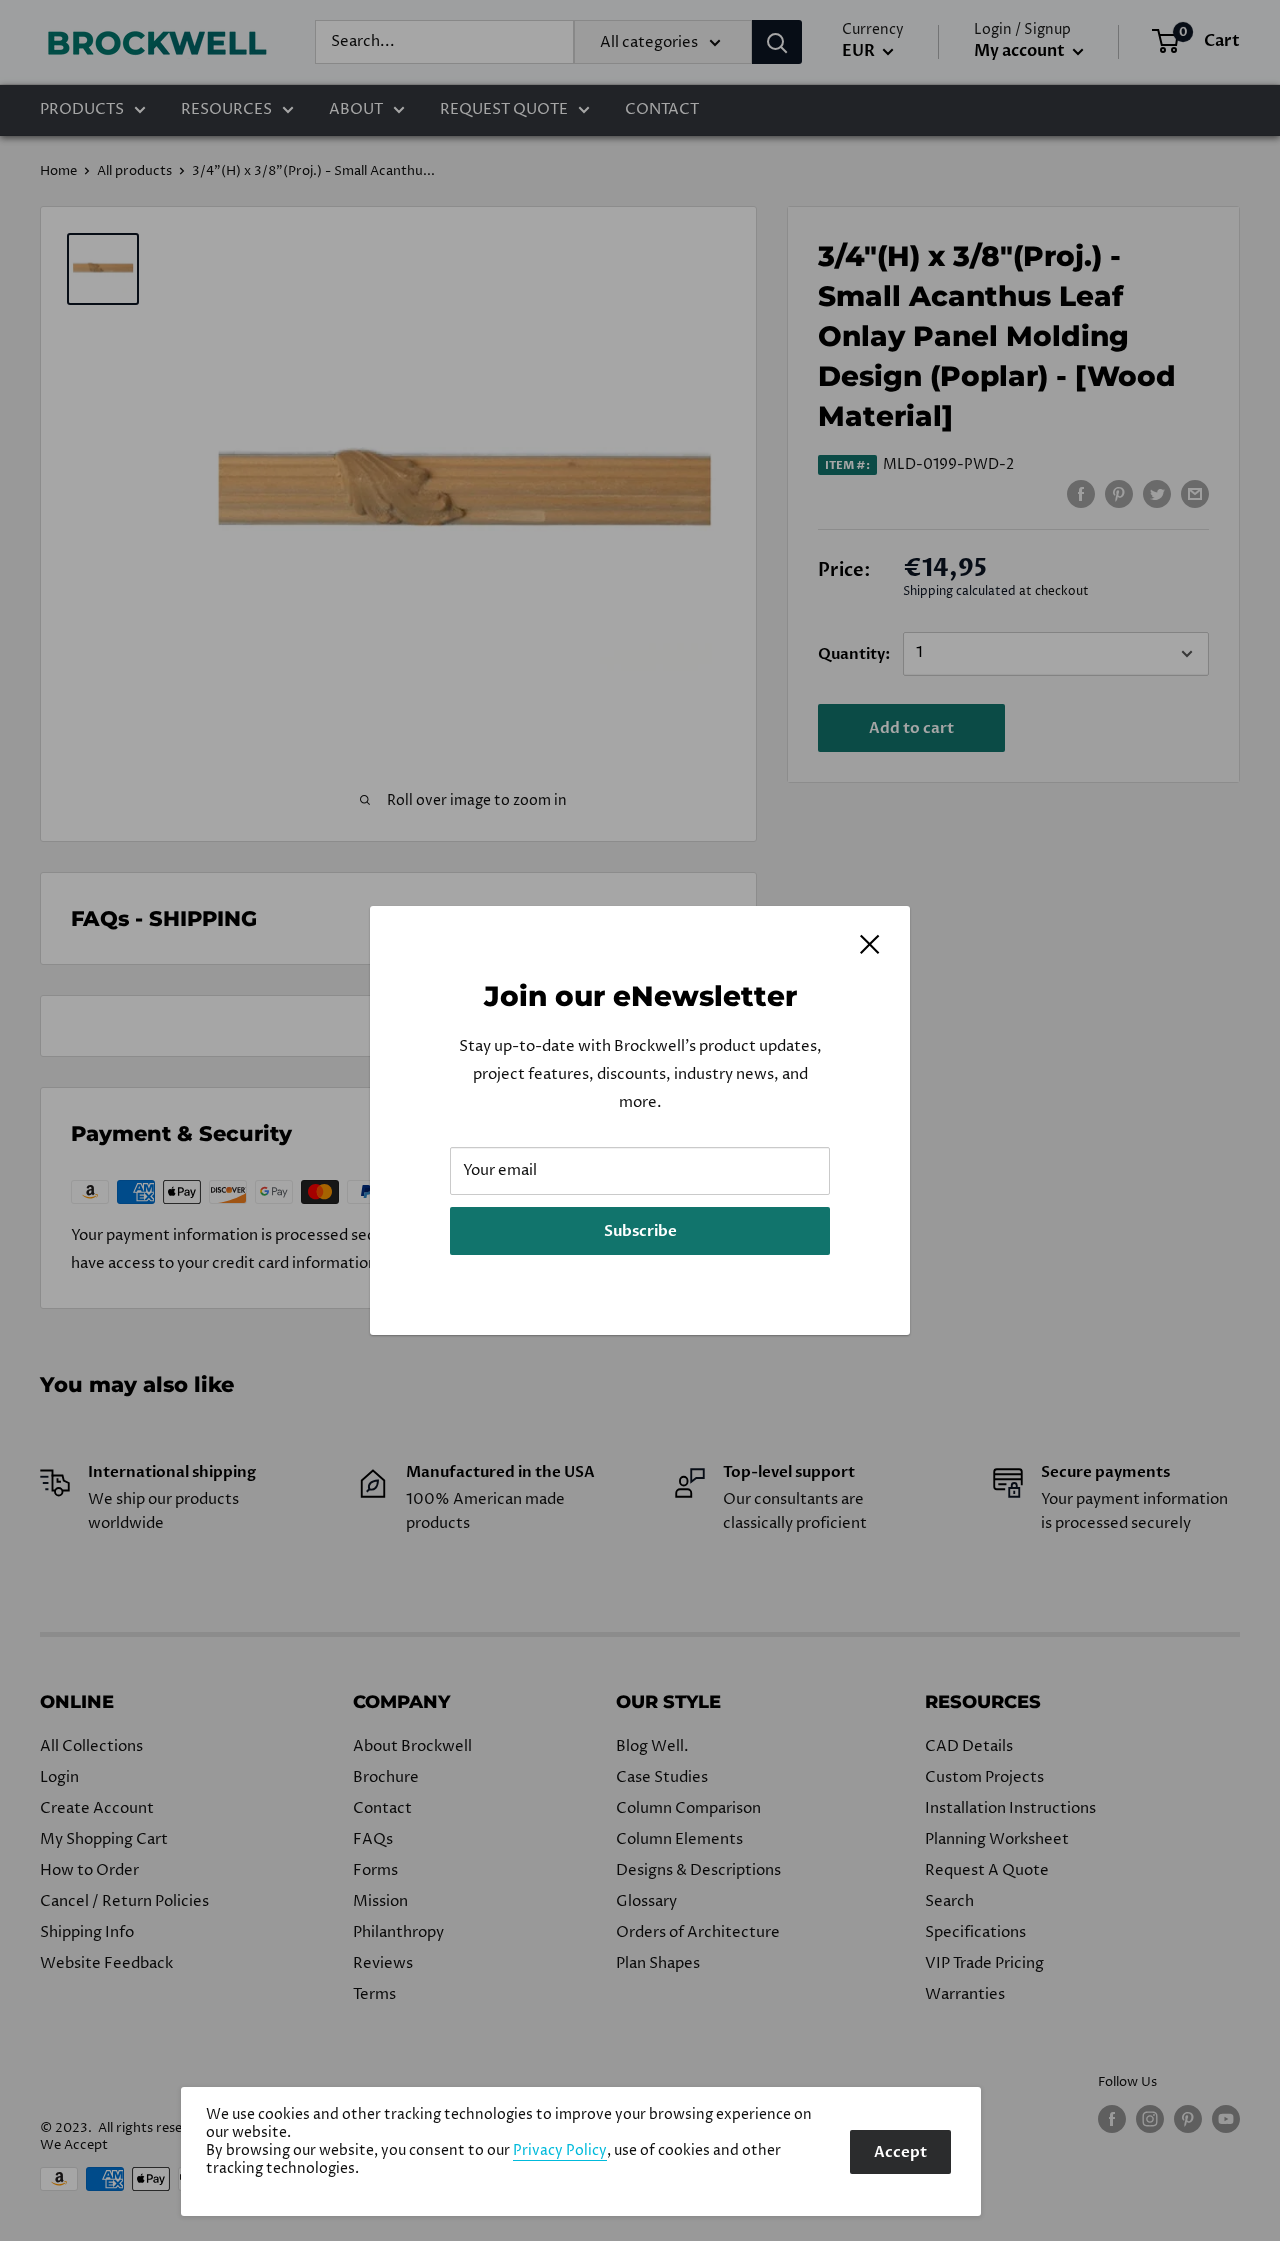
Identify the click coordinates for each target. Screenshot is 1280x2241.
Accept (900, 2152)
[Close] (870, 944)
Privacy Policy (560, 2151)
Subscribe (640, 1231)
